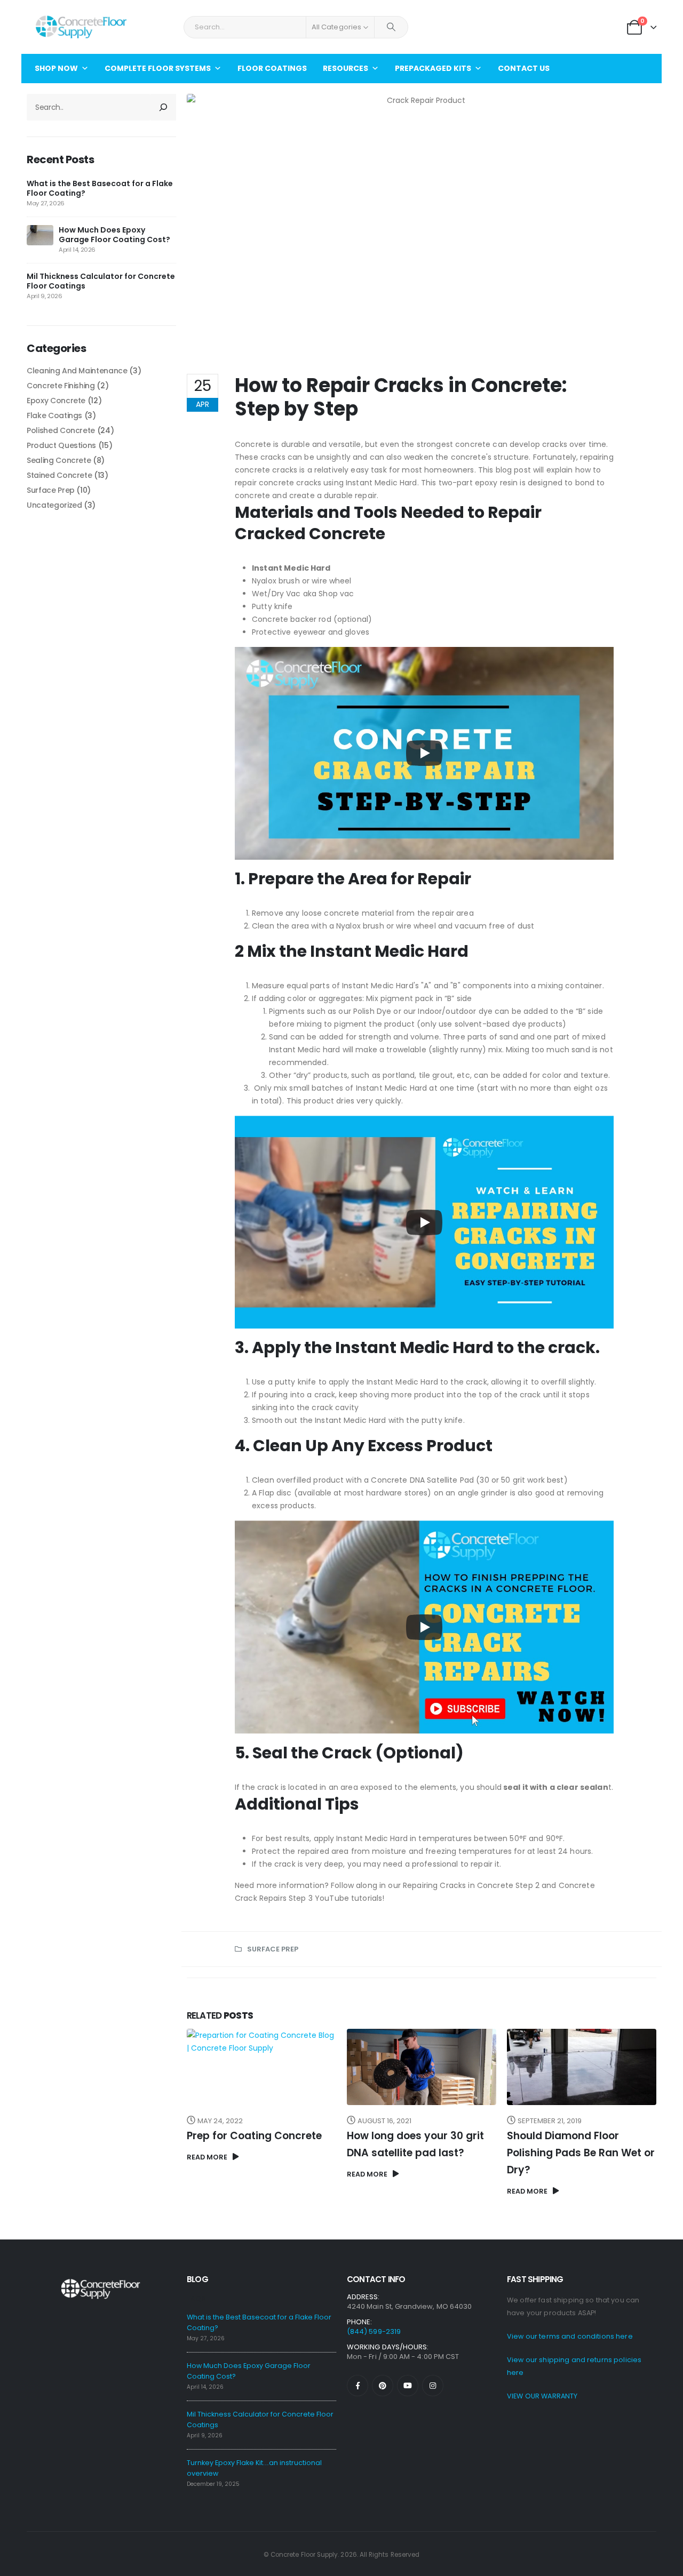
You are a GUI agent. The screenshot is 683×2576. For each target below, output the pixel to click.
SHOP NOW (56, 68)
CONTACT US (524, 68)
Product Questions (61, 445)
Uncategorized (54, 505)
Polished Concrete (61, 430)
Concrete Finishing (61, 386)
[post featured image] (261, 2067)
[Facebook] (358, 2386)
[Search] (391, 27)
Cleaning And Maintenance (77, 371)
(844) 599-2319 (374, 2331)
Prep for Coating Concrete (254, 2136)
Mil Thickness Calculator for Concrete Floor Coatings (101, 281)
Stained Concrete (59, 475)
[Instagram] (433, 2386)
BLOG (197, 2279)
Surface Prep (273, 1949)
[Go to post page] (40, 235)
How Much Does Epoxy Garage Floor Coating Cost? (114, 235)
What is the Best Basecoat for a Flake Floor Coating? (100, 188)
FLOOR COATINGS (272, 68)
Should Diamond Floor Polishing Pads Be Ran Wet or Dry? (581, 2153)
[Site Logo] (81, 27)
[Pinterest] (383, 2386)
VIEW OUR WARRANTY (542, 2396)
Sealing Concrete (59, 460)
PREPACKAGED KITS (433, 68)
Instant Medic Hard (291, 568)
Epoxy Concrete (56, 401)
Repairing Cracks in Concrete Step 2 (471, 1885)
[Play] (424, 753)
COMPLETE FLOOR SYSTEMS (158, 68)
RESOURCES (346, 68)
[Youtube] (408, 2386)
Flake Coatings (54, 415)
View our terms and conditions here (570, 2336)
